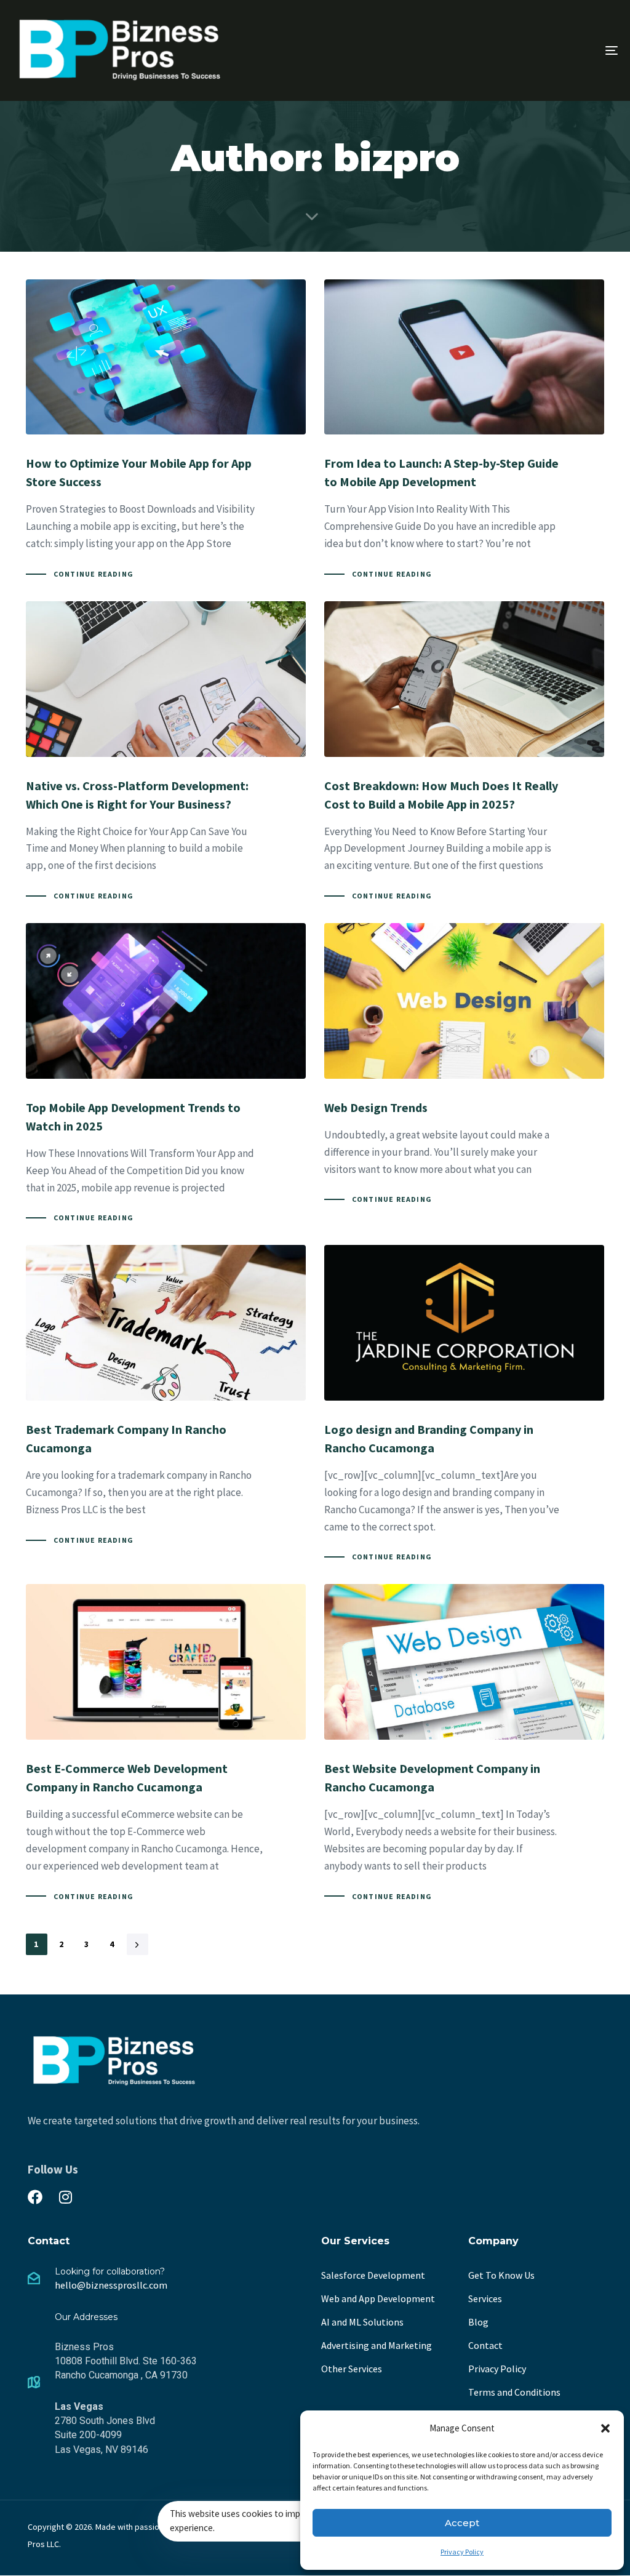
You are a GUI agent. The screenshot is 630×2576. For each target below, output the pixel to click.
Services (485, 2298)
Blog (478, 2322)
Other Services (352, 2369)
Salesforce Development (373, 2275)
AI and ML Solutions (362, 2322)
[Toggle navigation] (517, 50)
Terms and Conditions (514, 2392)
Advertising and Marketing (377, 2345)
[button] (605, 2428)
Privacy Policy (462, 2552)
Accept (462, 2523)
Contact (485, 2345)
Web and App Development (378, 2298)
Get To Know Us (501, 2275)
